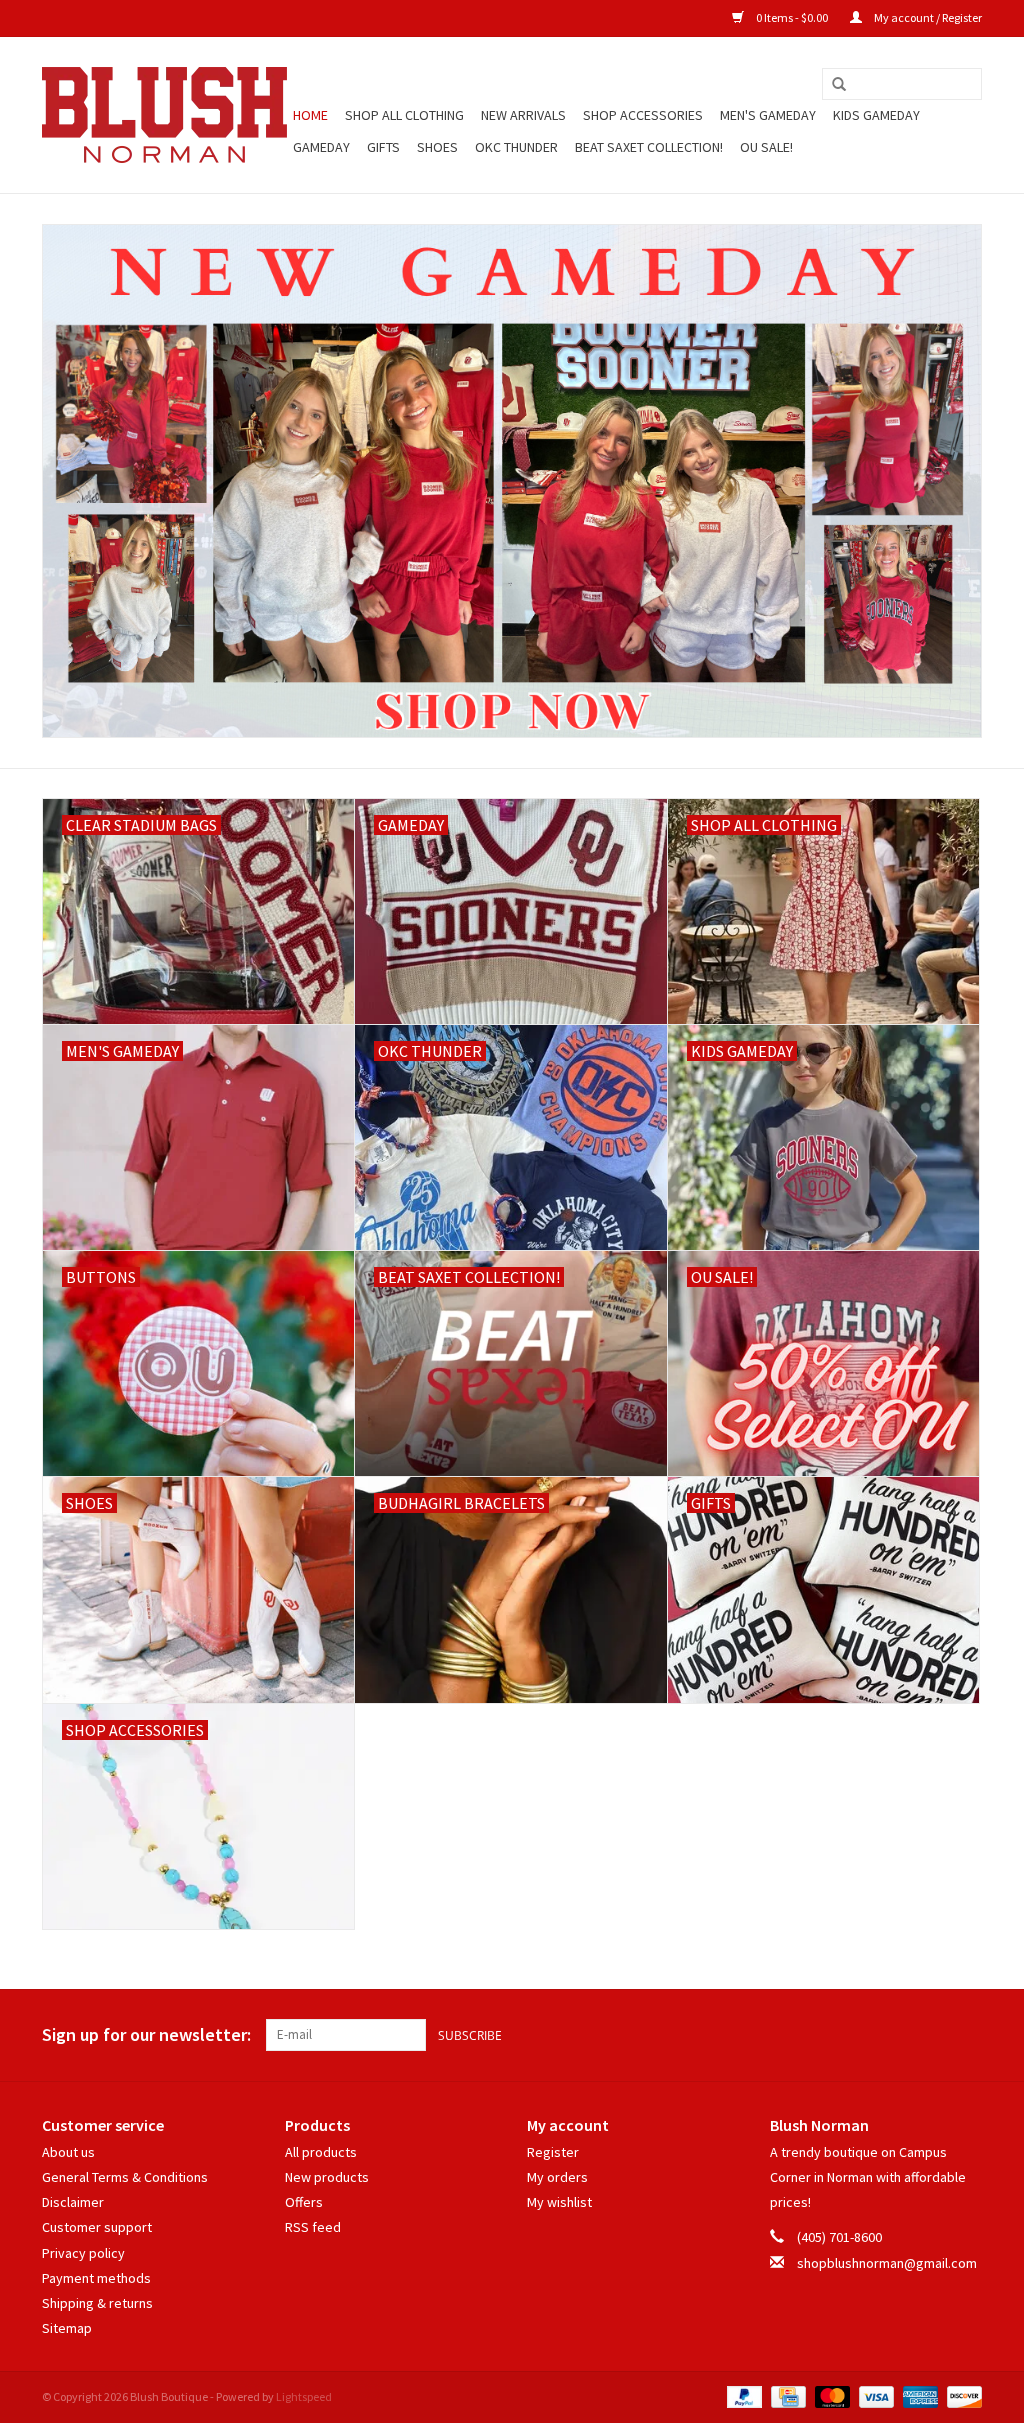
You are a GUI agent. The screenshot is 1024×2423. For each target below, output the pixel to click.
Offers (304, 2202)
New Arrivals (523, 115)
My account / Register (927, 17)
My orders (557, 2177)
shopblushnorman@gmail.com (887, 2263)
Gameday (321, 147)
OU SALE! (766, 147)
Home (310, 115)
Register (553, 2152)
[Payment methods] (742, 2395)
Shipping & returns (97, 2303)
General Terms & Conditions (125, 2177)
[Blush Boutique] (164, 115)
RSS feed (313, 2227)
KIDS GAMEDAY (876, 115)
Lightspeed (304, 2396)
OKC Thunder (516, 147)
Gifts (383, 147)
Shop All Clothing (404, 115)
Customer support (97, 2227)
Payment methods (96, 2278)
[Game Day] (512, 481)
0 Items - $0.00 (792, 17)
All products (321, 2152)
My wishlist (559, 2202)
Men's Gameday (768, 115)
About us (68, 2152)
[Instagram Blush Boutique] (966, 2035)
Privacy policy (83, 2253)
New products (327, 2177)
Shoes (437, 147)
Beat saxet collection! (649, 147)
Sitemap (67, 2328)
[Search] (839, 85)
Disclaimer (73, 2202)
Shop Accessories (643, 115)
